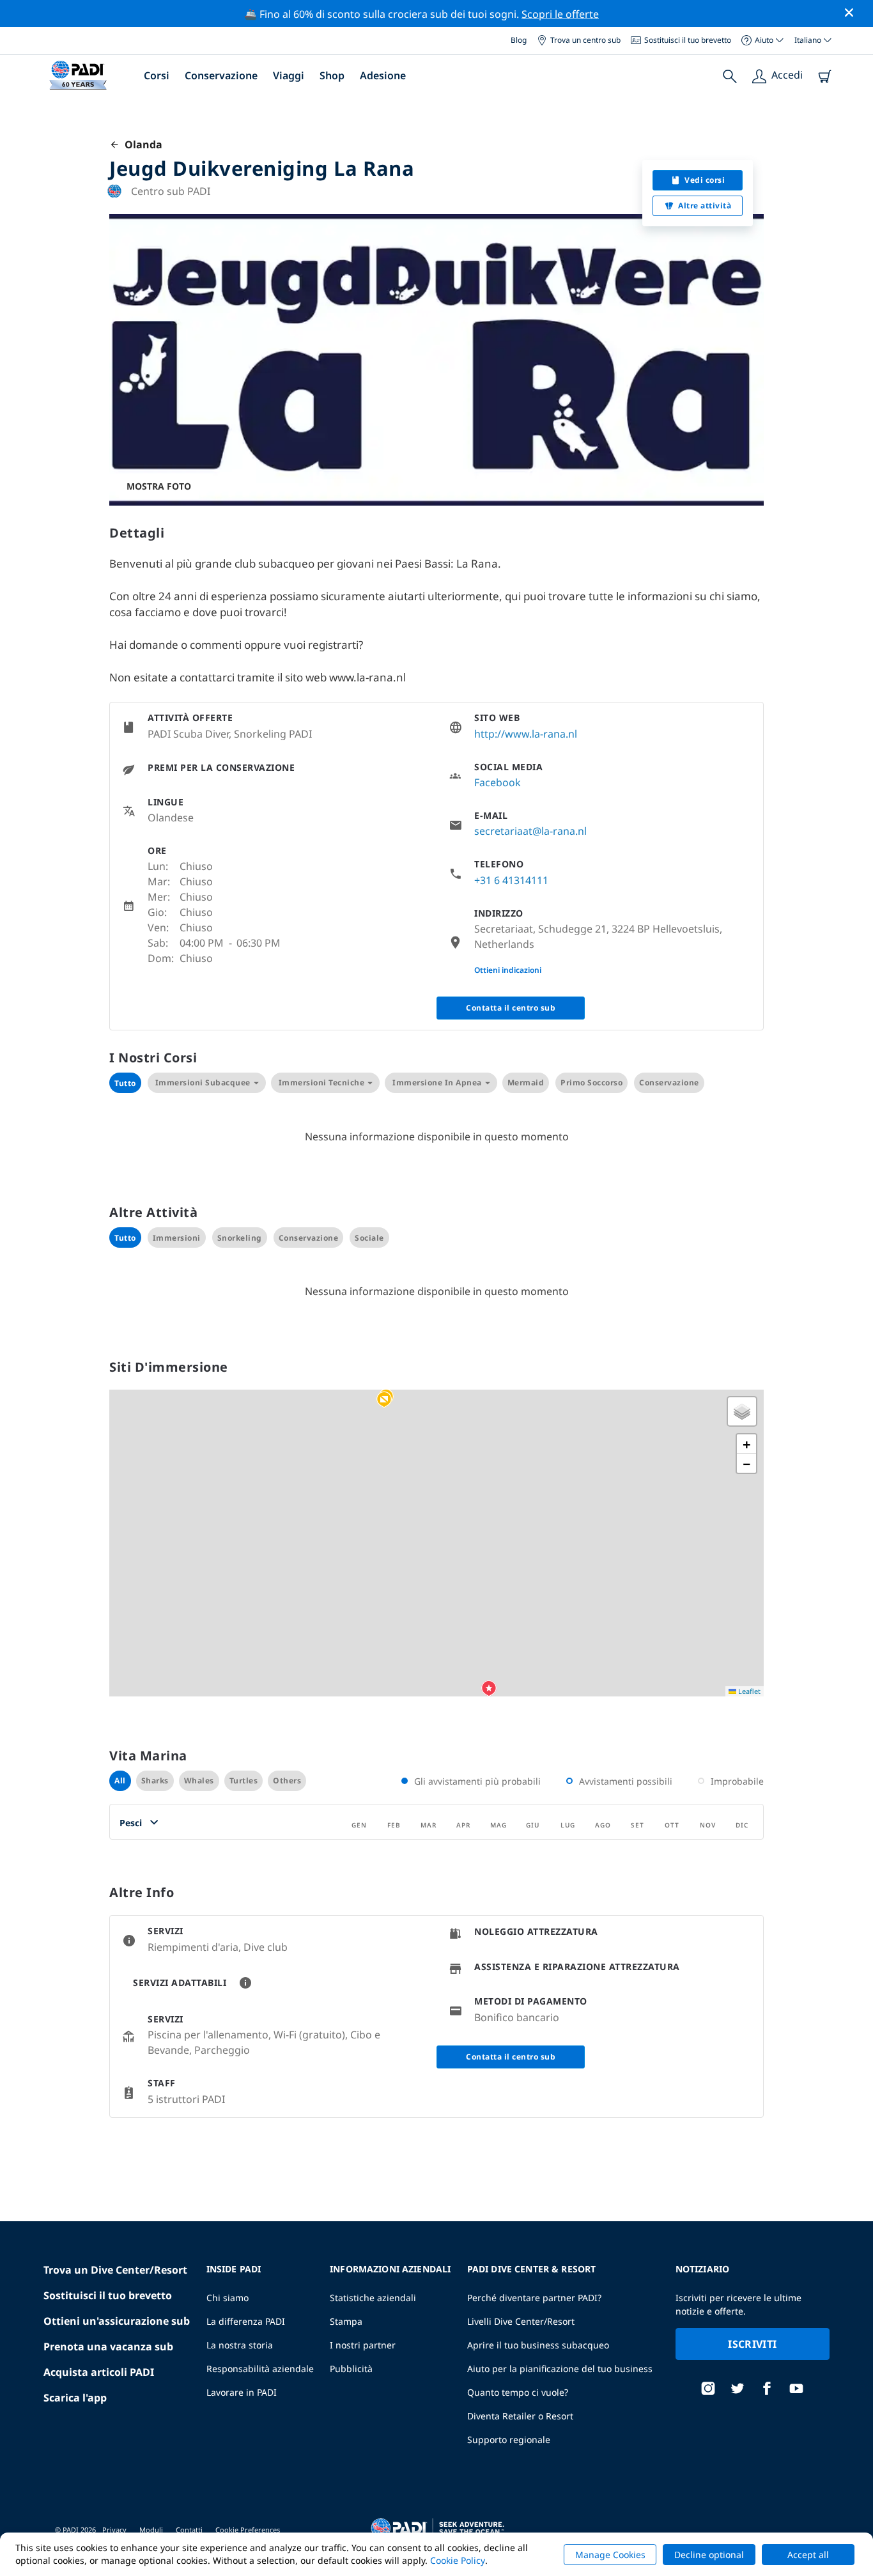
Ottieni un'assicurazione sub (117, 2321)
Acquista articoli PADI (99, 2372)
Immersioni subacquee (203, 1082)
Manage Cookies (610, 2555)
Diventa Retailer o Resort (520, 2416)
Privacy (114, 2530)
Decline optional (709, 2555)
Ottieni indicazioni (508, 970)
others (287, 1781)
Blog (519, 40)
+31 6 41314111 (511, 880)
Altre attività (705, 206)
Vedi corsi (705, 180)
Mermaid (526, 1082)
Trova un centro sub (585, 40)
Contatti (189, 2530)
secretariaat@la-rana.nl (530, 831)
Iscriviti (752, 2344)
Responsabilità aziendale (260, 2369)
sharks (155, 1781)
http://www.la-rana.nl (526, 734)
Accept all (808, 2555)
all (120, 1781)
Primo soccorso (591, 1082)
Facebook (498, 782)
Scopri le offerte (560, 14)
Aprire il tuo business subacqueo (538, 2345)
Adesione (383, 75)
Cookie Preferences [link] (248, 2530)
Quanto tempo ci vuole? (518, 2392)
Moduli (151, 2530)
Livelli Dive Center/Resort (521, 2321)
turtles (244, 1781)
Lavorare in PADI (242, 2392)
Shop (332, 75)
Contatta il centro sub (511, 1008)
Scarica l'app (75, 2398)
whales (199, 1781)
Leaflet (748, 1691)
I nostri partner (363, 2345)
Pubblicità (351, 2369)
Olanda (141, 144)
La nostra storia (240, 2345)
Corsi (157, 75)
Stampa (346, 2321)
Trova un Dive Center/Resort (115, 2270)
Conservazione (221, 75)
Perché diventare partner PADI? (534, 2298)
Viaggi (289, 75)
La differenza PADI (246, 2321)
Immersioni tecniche (322, 1082)
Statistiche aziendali (373, 2298)
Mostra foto (159, 486)
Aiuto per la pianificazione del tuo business (560, 2369)
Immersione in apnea (437, 1082)
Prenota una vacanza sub (108, 2347)
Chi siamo (228, 2298)
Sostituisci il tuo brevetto (688, 40)
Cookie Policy (458, 2560)
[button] (384, 1400)
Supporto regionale (509, 2440)
